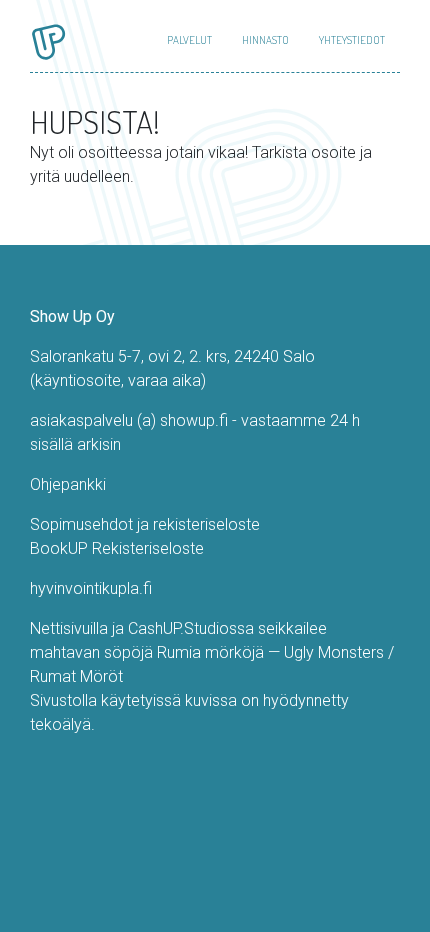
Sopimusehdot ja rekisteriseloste (145, 524)
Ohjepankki (68, 484)
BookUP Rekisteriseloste (117, 548)
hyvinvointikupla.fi (91, 588)
